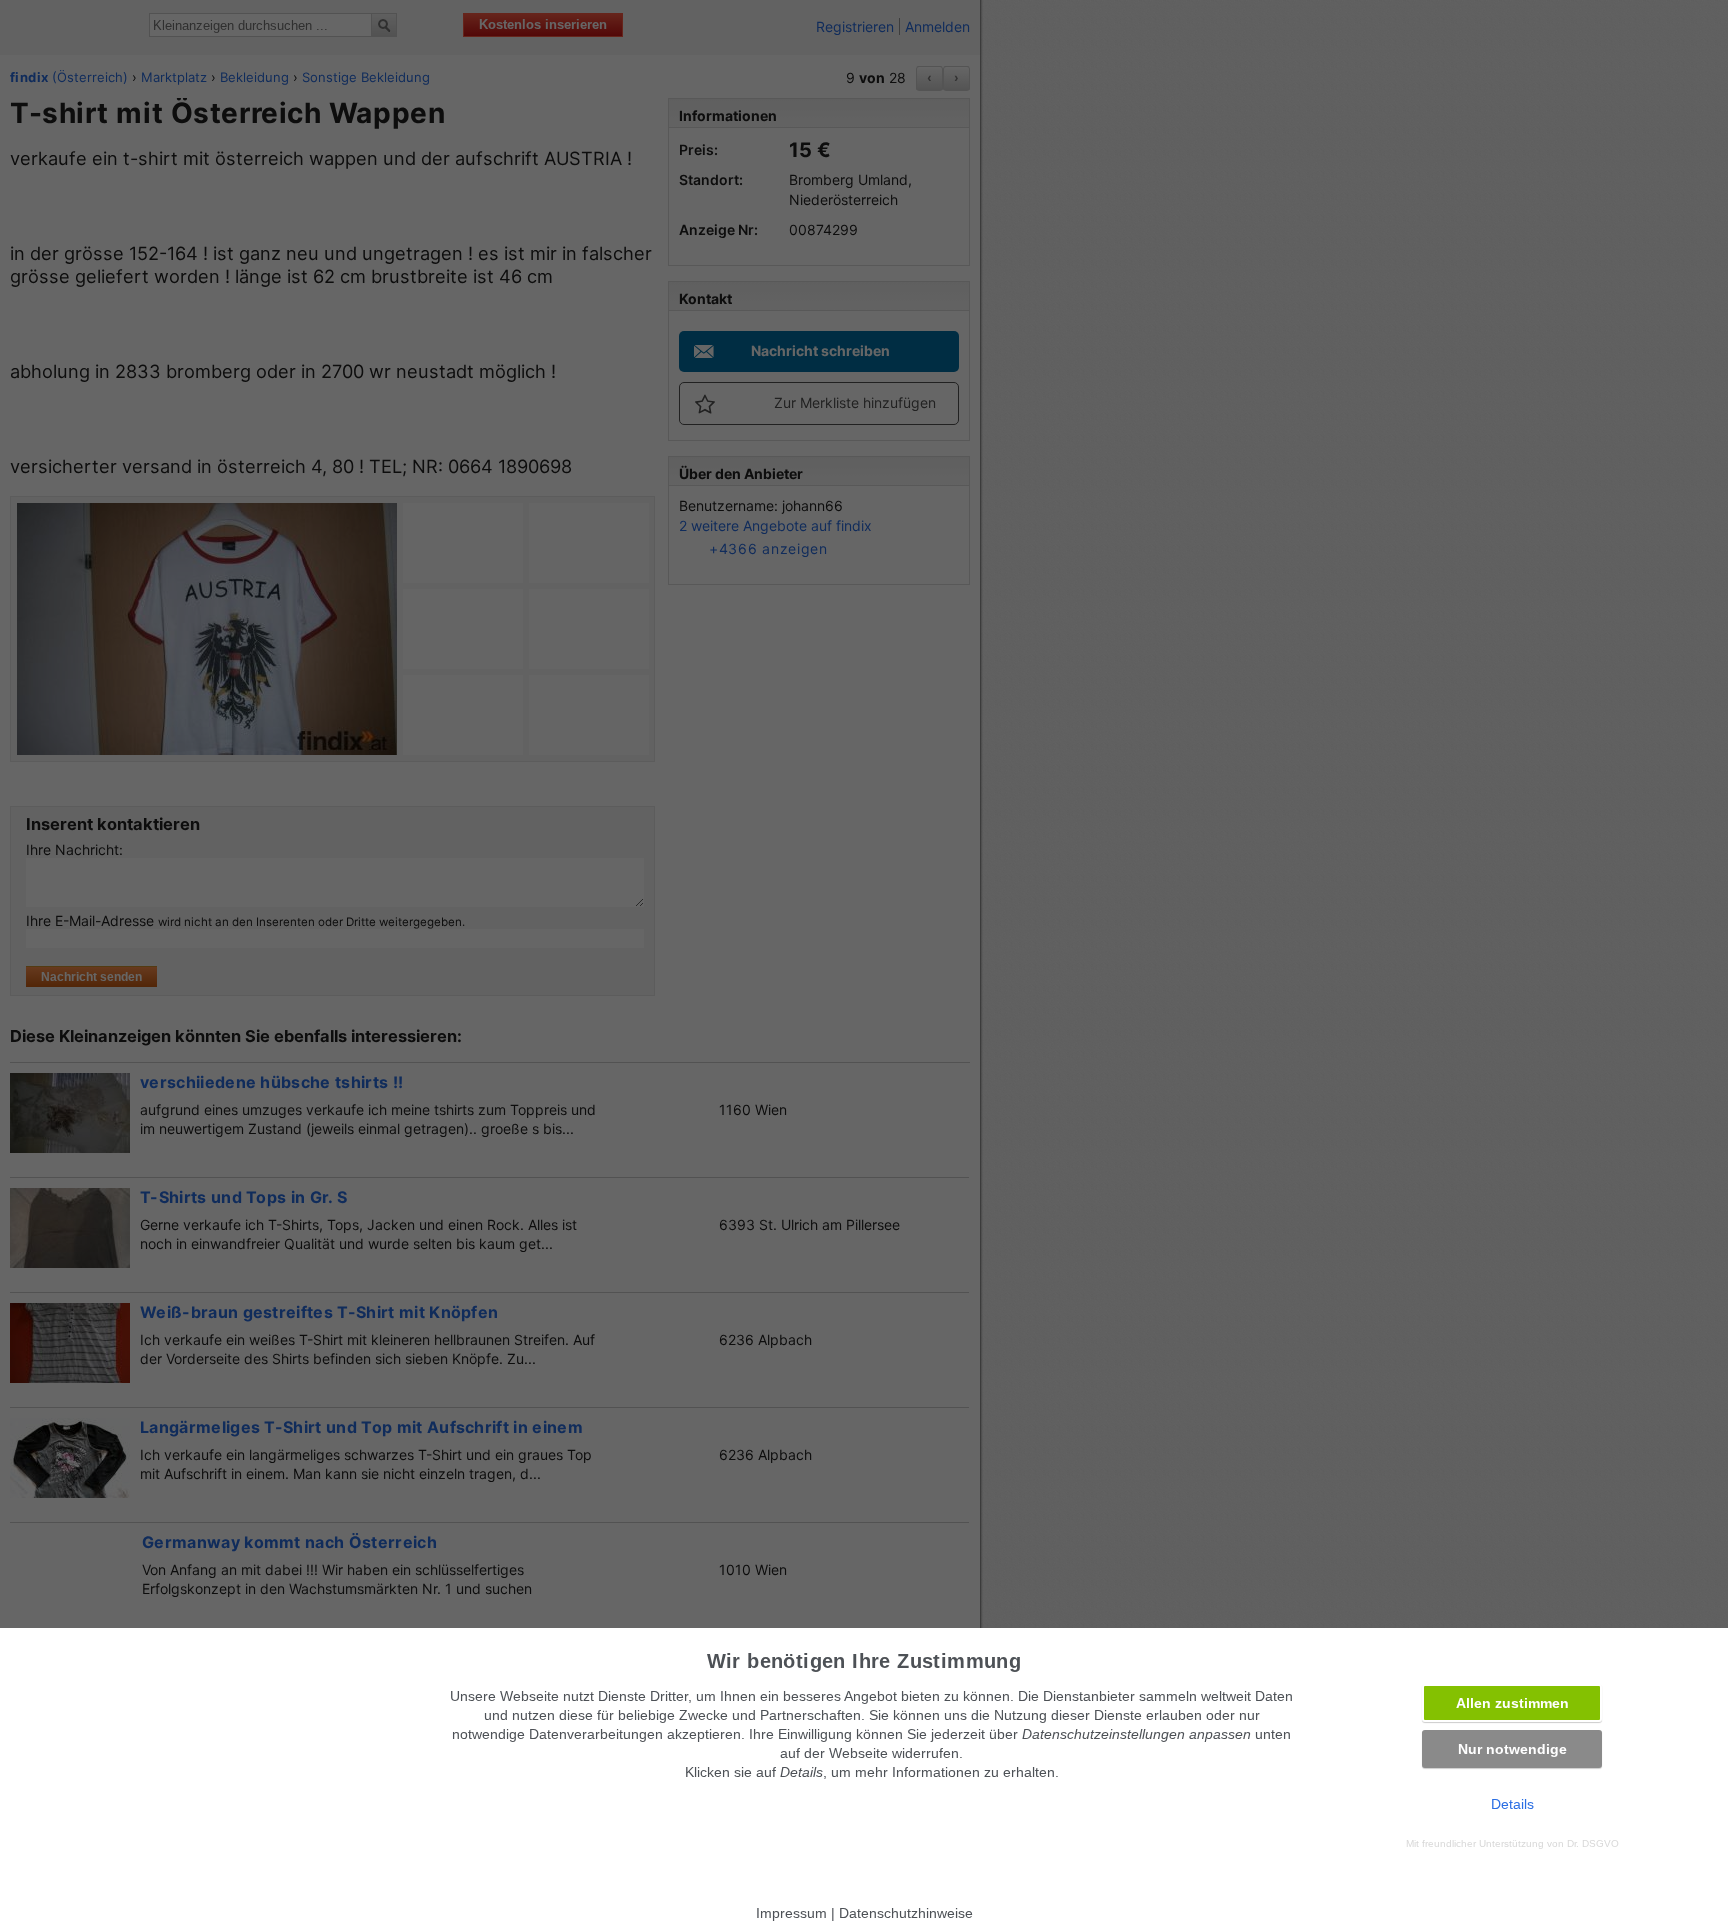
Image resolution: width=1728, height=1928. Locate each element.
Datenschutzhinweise (906, 1913)
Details (1512, 1804)
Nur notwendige (1512, 1749)
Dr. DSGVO (1593, 1843)
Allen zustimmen (1512, 1703)
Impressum (791, 1913)
